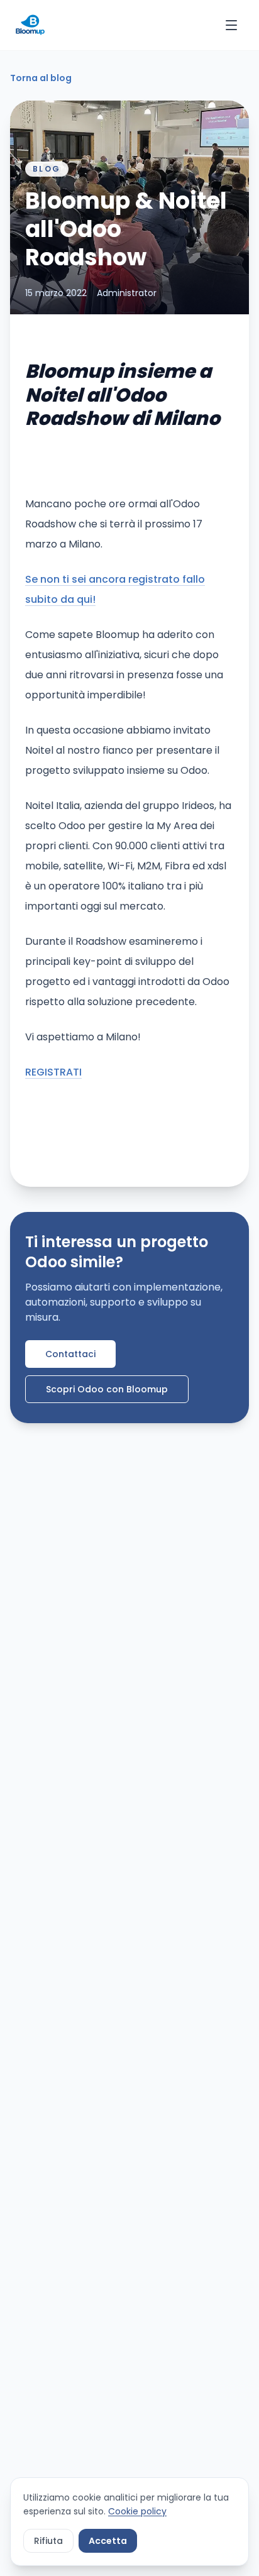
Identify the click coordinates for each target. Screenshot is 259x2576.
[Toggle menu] (231, 25)
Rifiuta (48, 2541)
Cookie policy (137, 2511)
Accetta (108, 2541)
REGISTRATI (53, 1072)
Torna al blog (41, 78)
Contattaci (70, 1354)
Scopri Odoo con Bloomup (107, 1389)
